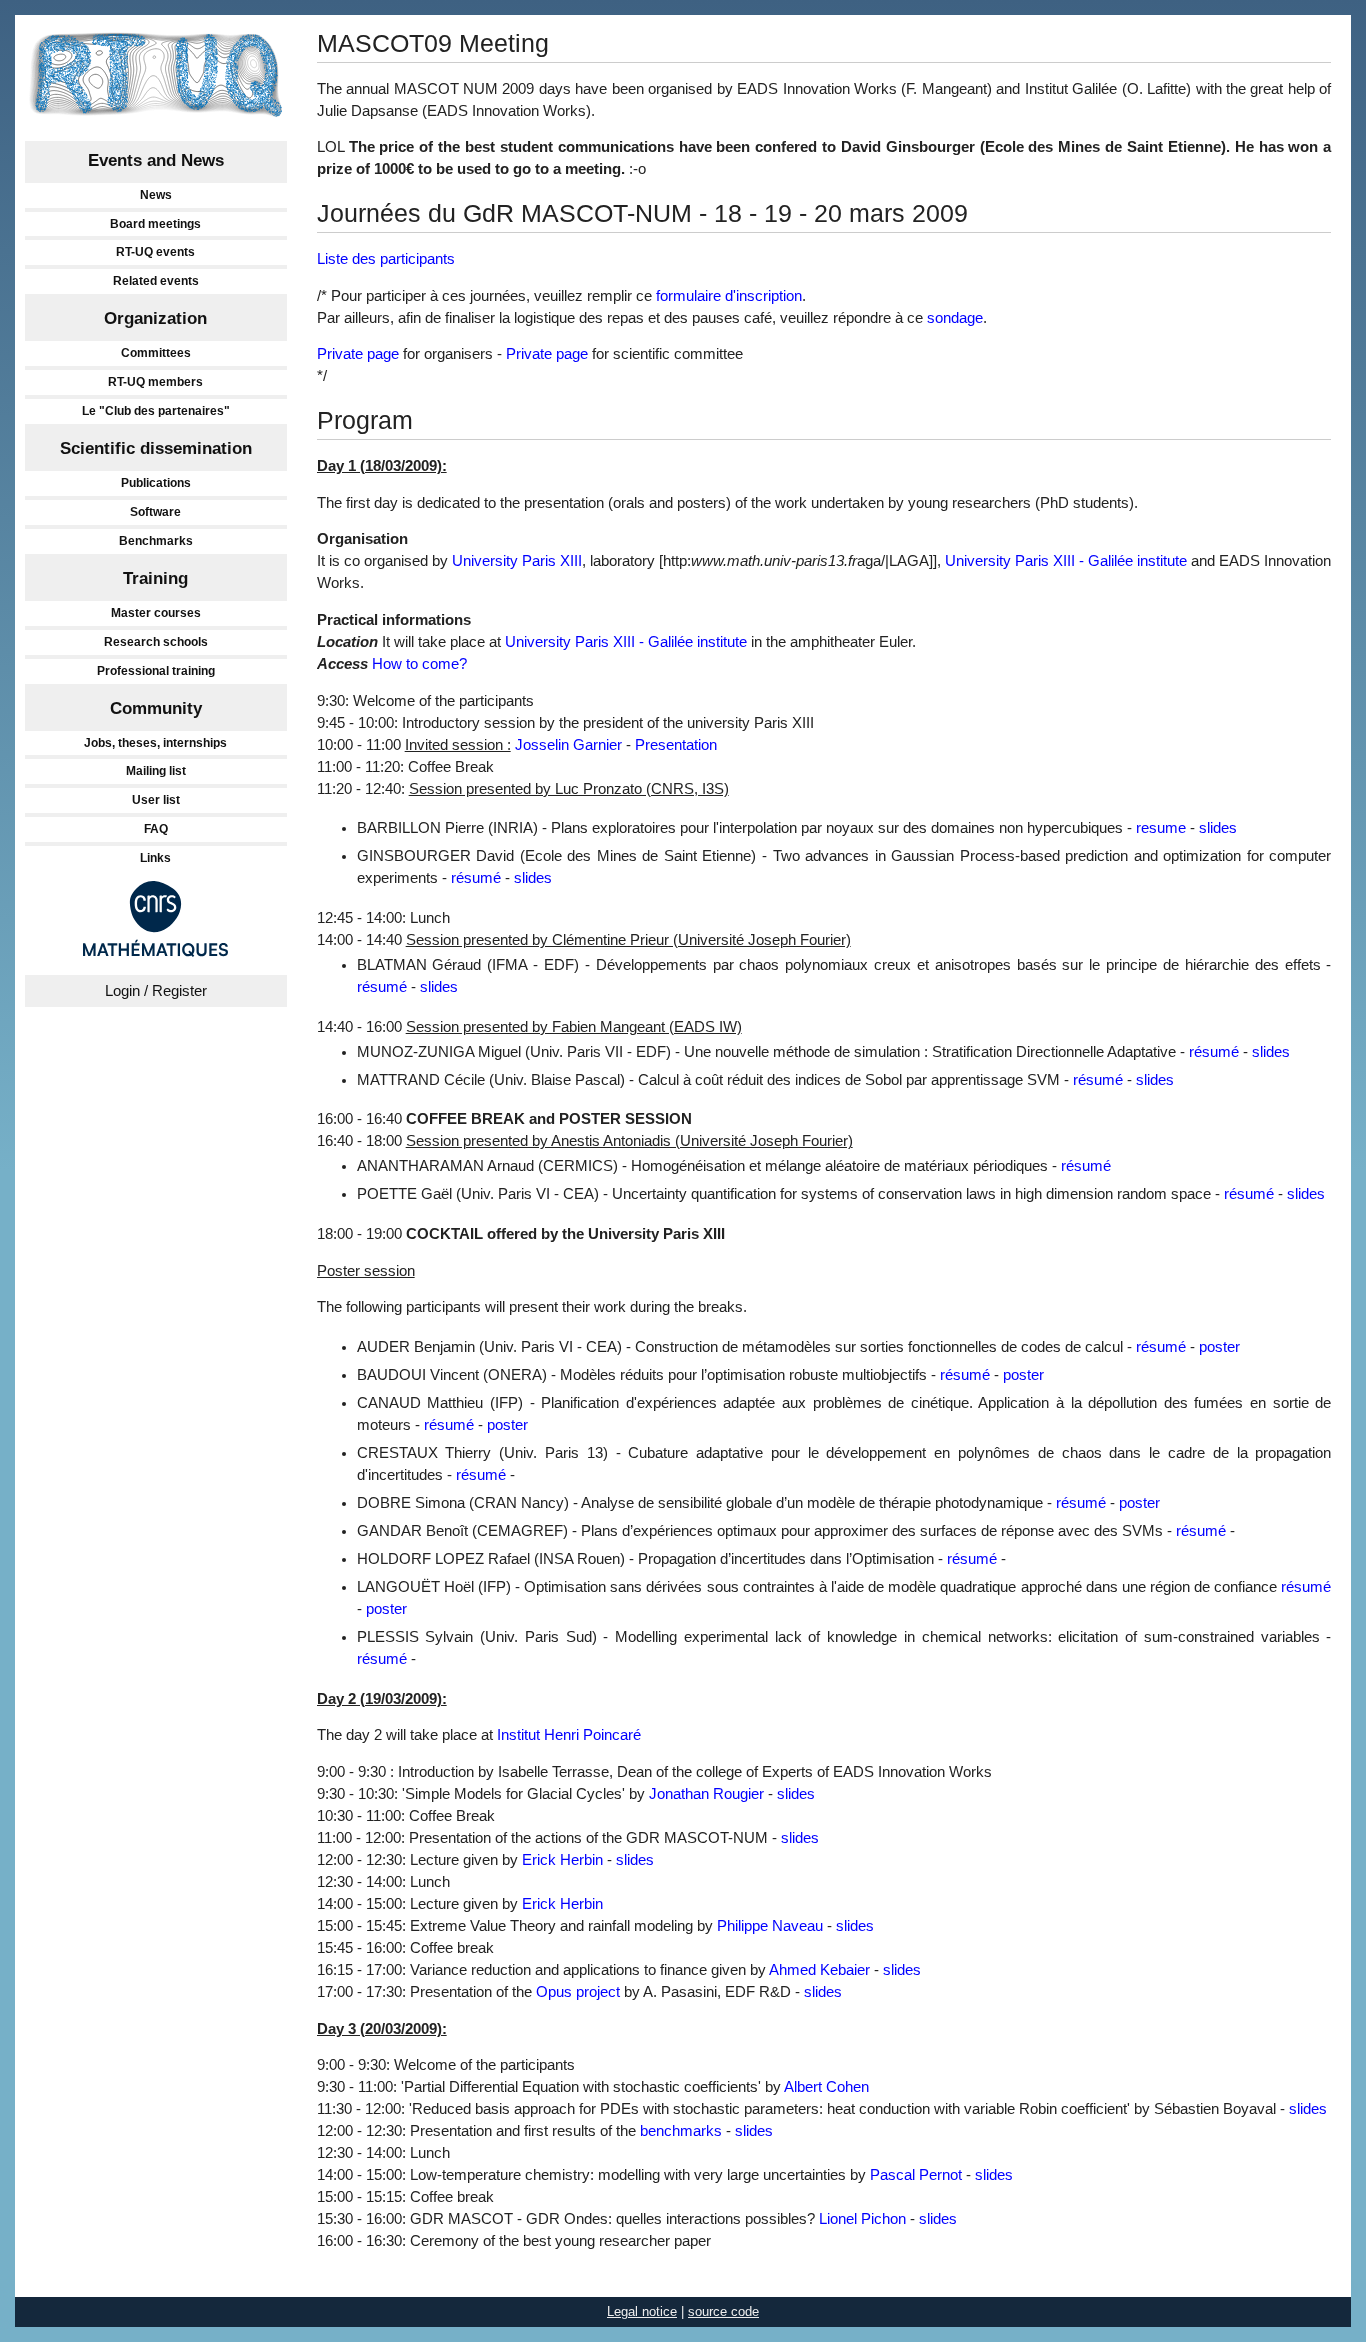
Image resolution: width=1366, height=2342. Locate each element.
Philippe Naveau (770, 1926)
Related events (156, 281)
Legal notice (642, 2311)
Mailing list (156, 771)
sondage (955, 318)
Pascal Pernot (916, 2175)
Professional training (156, 671)
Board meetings (155, 224)
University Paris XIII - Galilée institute (1066, 561)
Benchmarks (156, 541)
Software (155, 512)
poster (1219, 1347)
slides (1218, 828)
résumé (476, 878)
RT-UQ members (155, 382)
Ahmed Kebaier (819, 1970)
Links (155, 858)
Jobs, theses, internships (155, 743)
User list (156, 800)
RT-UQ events (155, 252)
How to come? (419, 664)
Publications (156, 483)
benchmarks (681, 2131)
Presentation (676, 745)
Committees (156, 353)
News (156, 195)
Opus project (578, 1992)
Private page (358, 354)
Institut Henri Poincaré (569, 1735)
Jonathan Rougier (706, 1794)
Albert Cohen (826, 2087)
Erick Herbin (562, 1860)
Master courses (156, 613)
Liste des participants (386, 259)
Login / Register (156, 991)
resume (1161, 828)
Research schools (156, 642)
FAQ (156, 829)
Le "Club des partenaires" (156, 411)
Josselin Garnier (568, 745)
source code (723, 2311)
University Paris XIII (517, 561)
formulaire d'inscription (729, 296)
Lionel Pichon (862, 2219)
